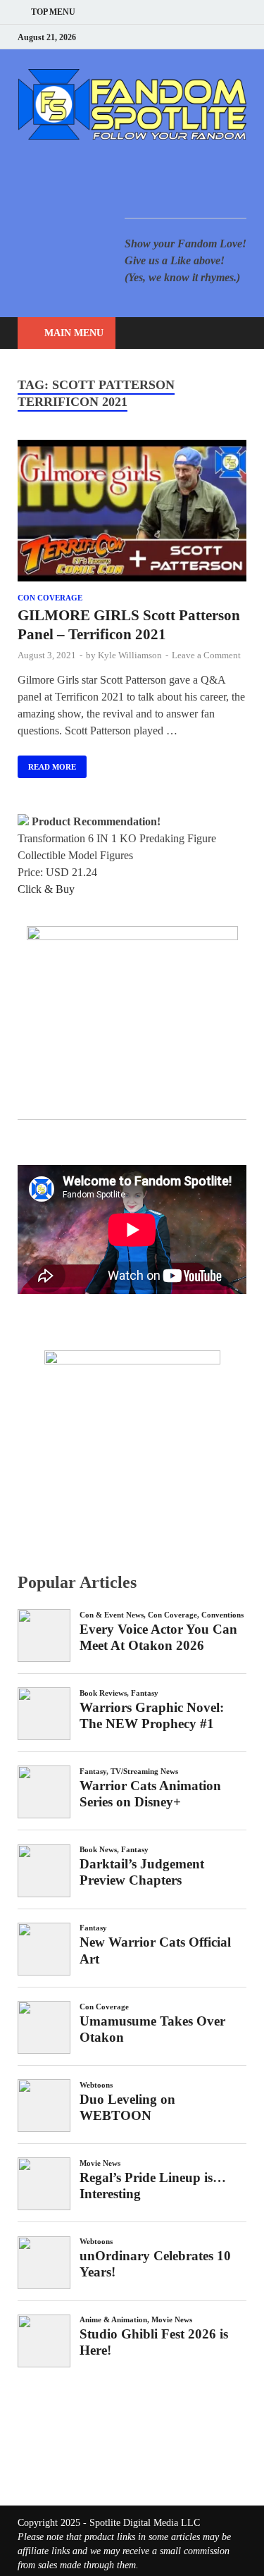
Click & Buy (46, 889)
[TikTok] (243, 37)
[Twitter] (190, 37)
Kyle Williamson (130, 655)
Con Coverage (50, 598)
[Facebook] (172, 37)
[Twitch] (225, 37)
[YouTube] (155, 37)
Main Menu (74, 333)
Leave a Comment (206, 655)
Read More (47, 763)
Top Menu (53, 12)
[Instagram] (207, 37)
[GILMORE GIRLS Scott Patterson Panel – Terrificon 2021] (132, 513)
